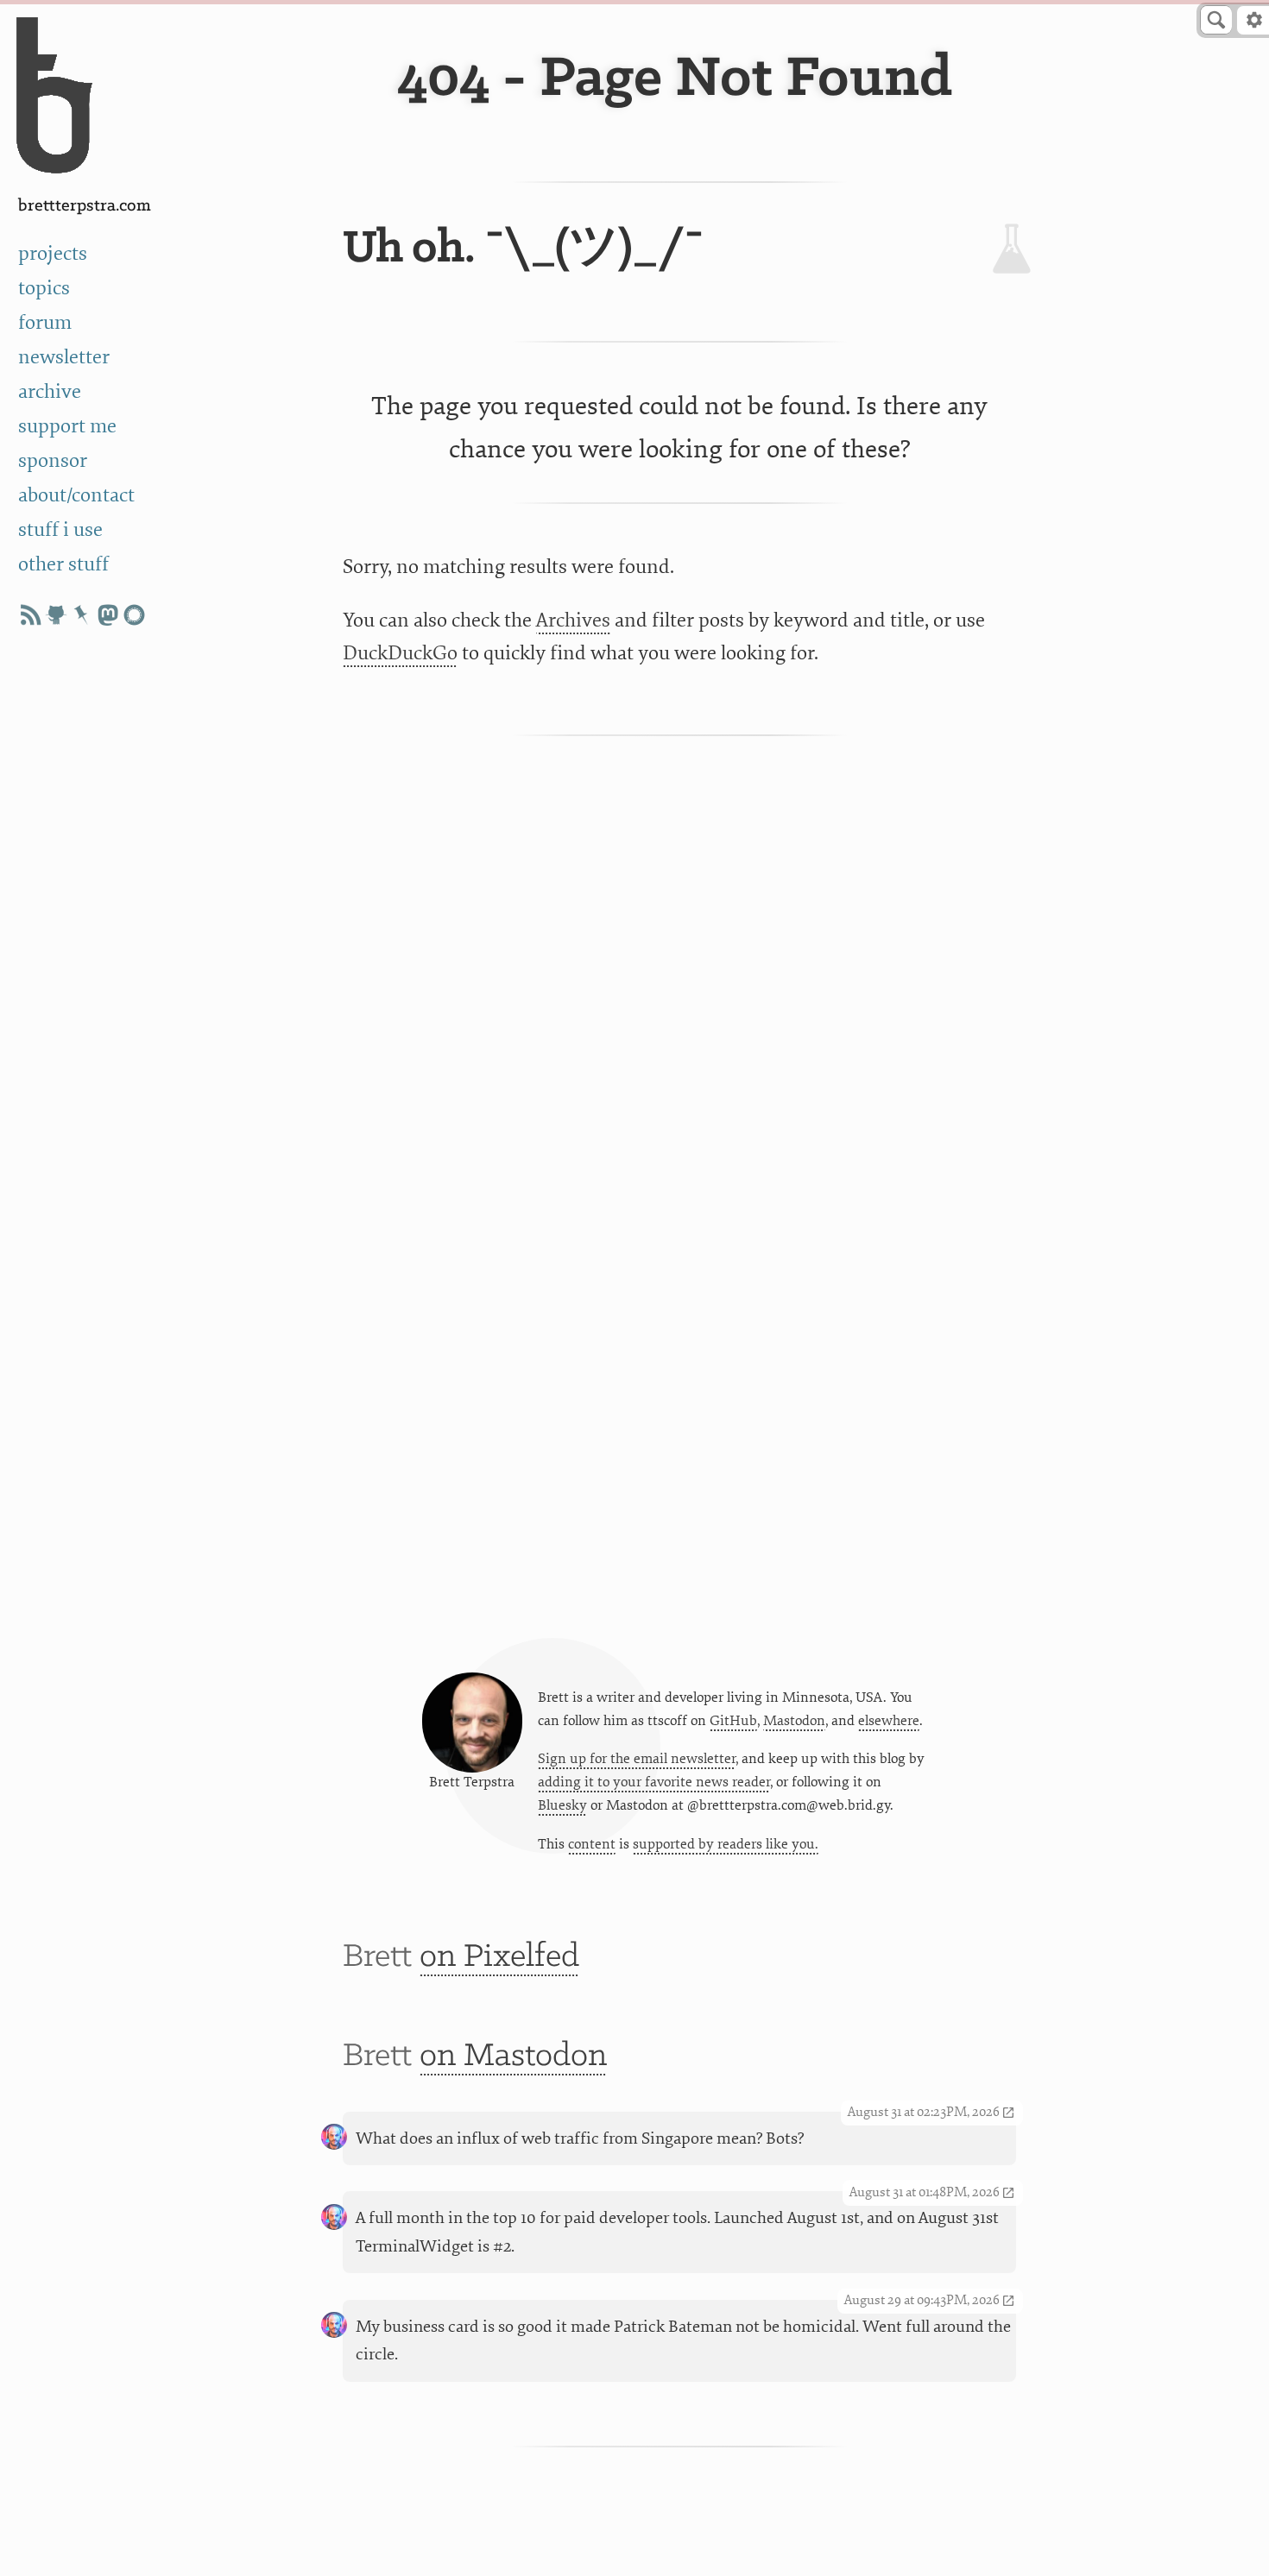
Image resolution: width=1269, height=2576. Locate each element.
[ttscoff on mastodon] (108, 615)
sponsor (53, 461)
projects (53, 254)
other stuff (63, 564)
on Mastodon (513, 2056)
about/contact (76, 495)
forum (45, 323)
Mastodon (794, 1721)
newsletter (64, 357)
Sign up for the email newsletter (637, 1759)
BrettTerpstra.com (85, 206)
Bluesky (562, 1805)
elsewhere (889, 1721)
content (592, 1844)
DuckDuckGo (400, 653)
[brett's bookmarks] (82, 615)
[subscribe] (30, 615)
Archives (573, 620)
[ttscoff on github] (56, 615)
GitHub (733, 1721)
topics (44, 288)
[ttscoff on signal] (134, 615)
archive (50, 392)
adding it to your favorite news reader (654, 1782)
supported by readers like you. (726, 1844)
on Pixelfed (499, 1957)
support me (67, 426)
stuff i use (60, 530)
